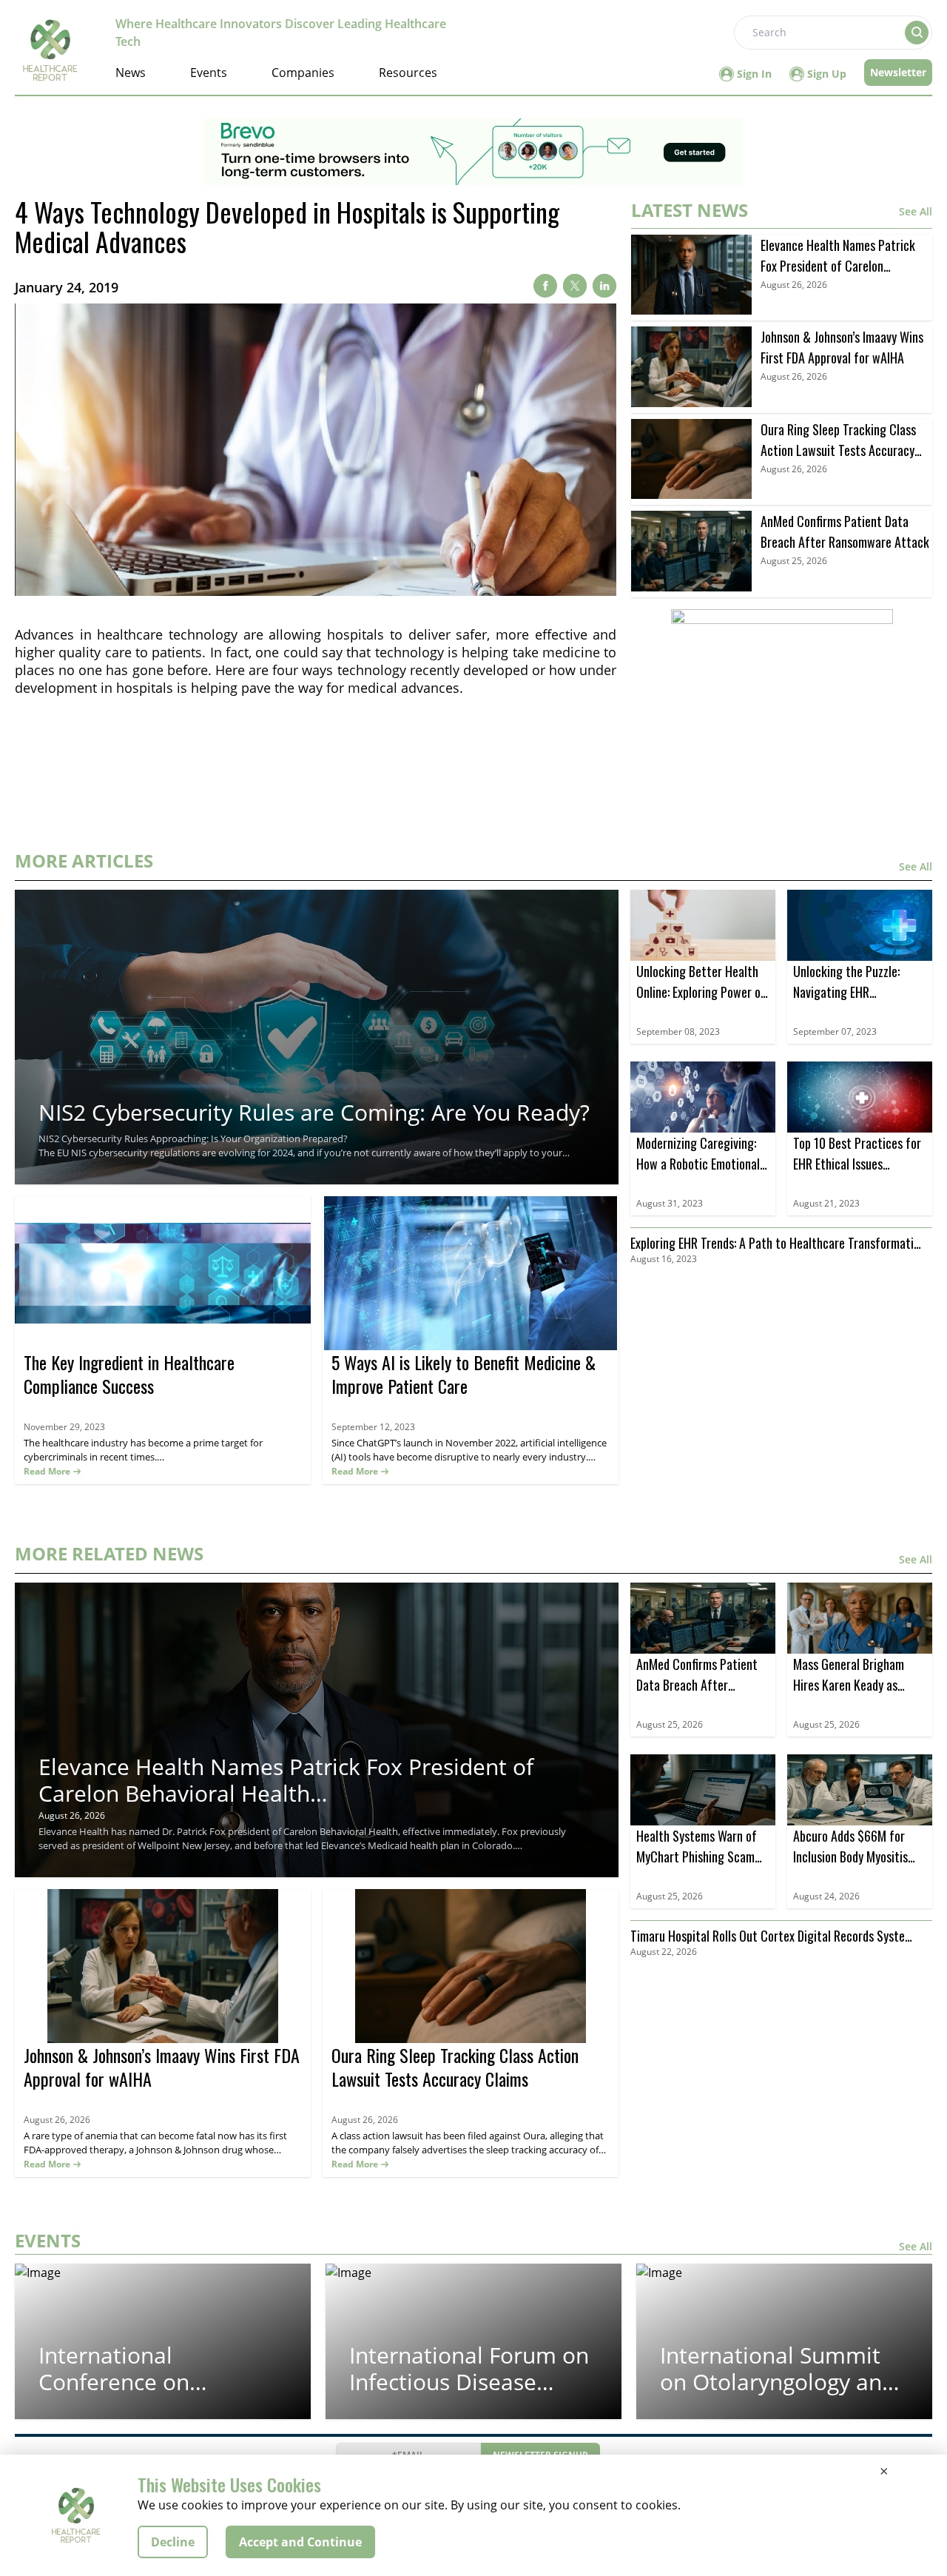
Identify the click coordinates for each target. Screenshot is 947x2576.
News (131, 73)
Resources (408, 73)
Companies (303, 73)
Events (209, 73)
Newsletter (898, 72)
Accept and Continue (300, 2542)
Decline (173, 2542)
